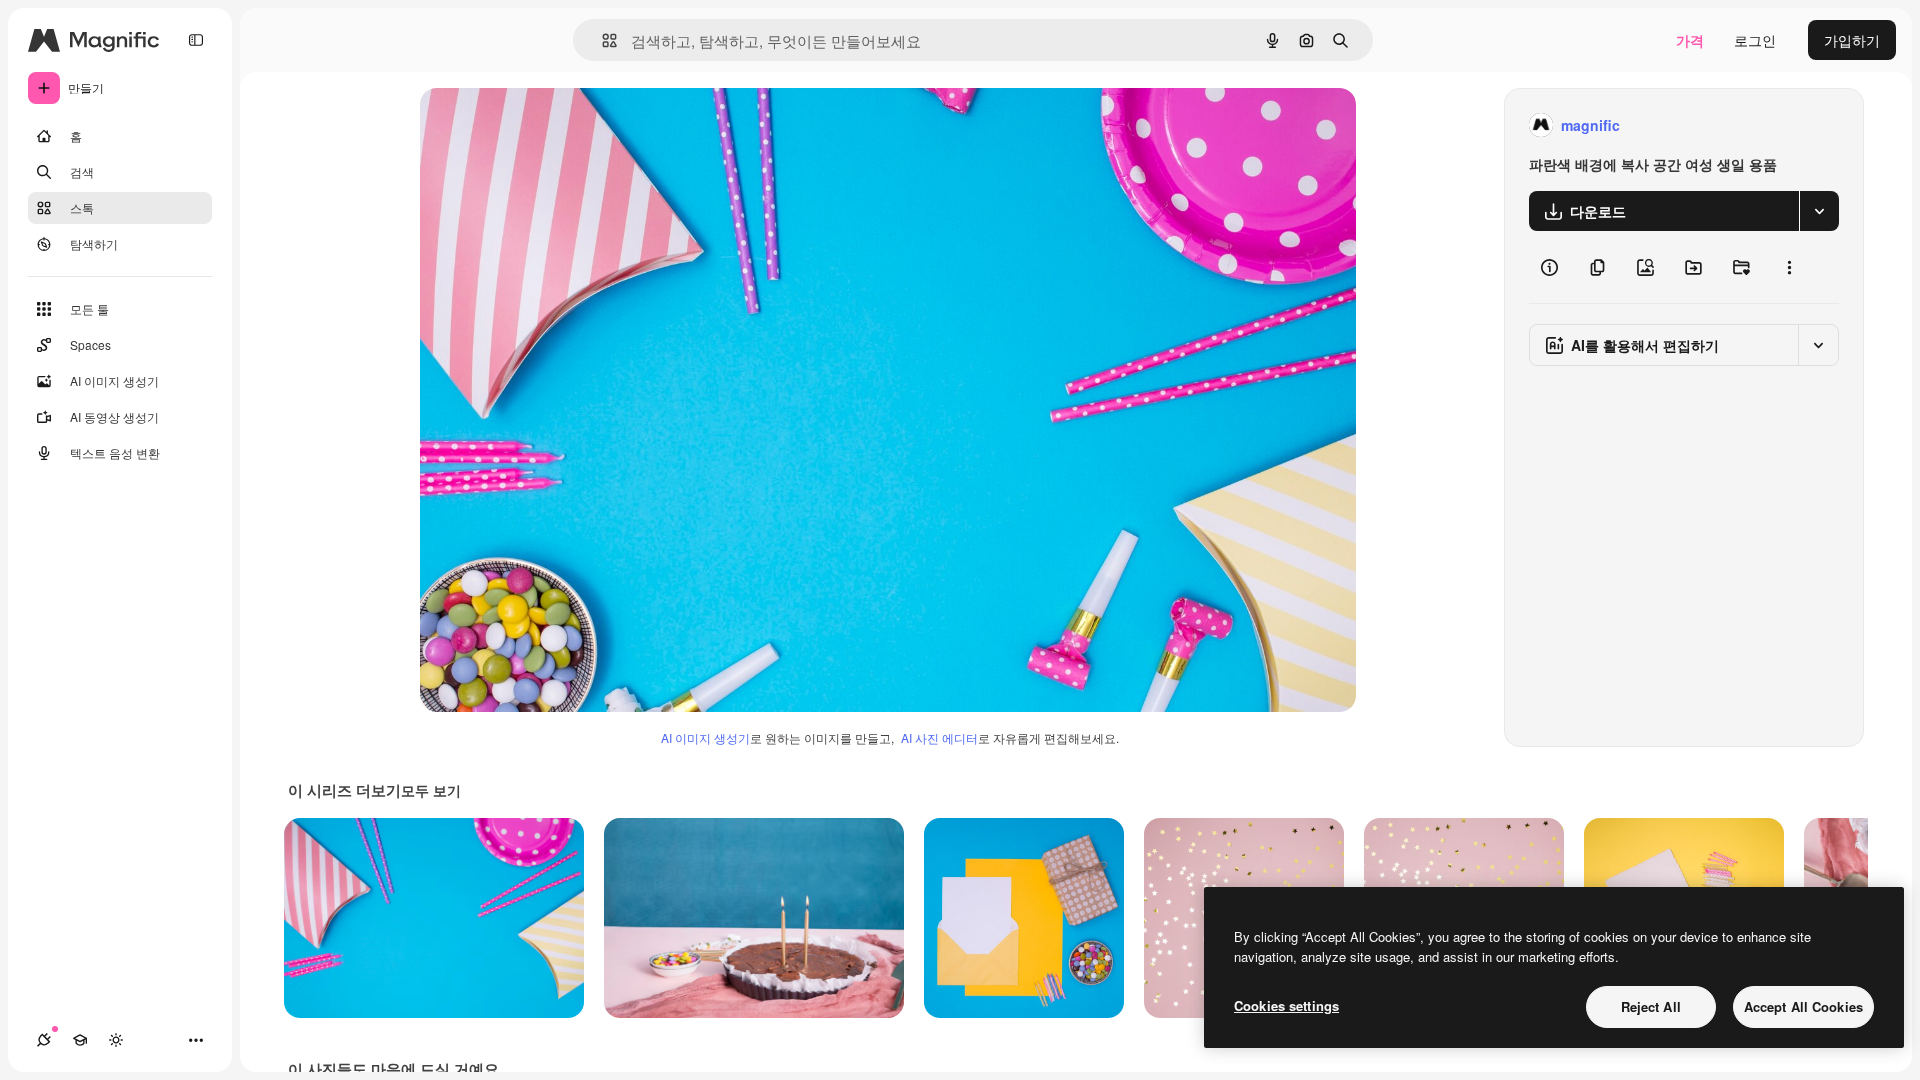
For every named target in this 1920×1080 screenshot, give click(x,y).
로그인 (1755, 40)
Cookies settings (1286, 1005)
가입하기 (1852, 40)
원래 (535, 125)
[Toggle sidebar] (196, 40)
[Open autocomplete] (601, 40)
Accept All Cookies (1803, 1006)
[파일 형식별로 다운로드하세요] (1819, 211)
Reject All (1651, 1006)
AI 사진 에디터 (939, 737)
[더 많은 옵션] (1789, 267)
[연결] (44, 1040)
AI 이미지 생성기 (705, 737)
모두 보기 (431, 790)
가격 (1690, 40)
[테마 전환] (116, 1040)
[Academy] (80, 1040)
